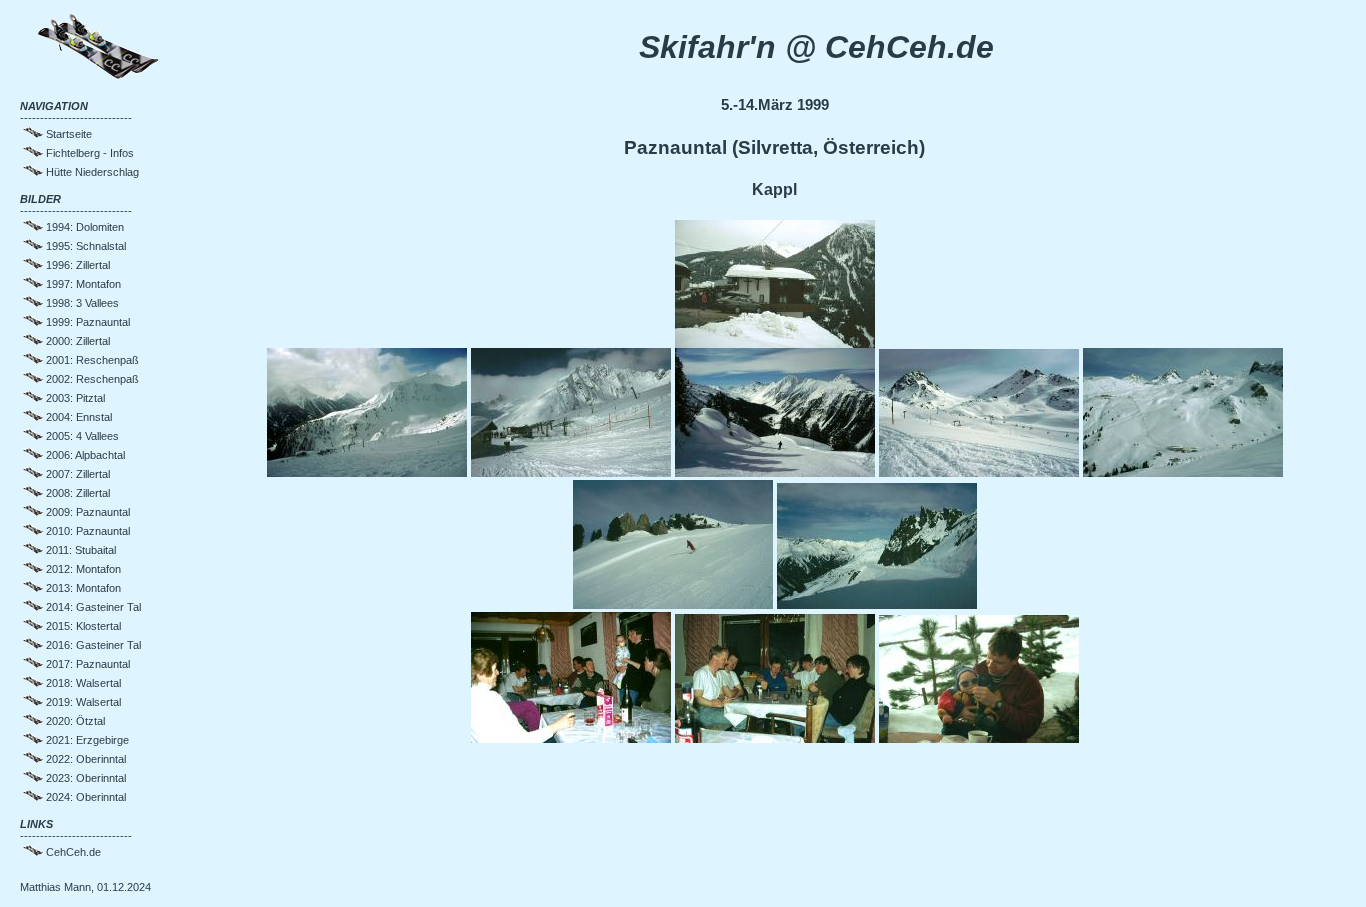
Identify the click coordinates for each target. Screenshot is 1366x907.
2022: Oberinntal (84, 759)
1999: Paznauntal (86, 322)
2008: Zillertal (76, 493)
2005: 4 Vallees (81, 436)
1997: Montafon (82, 284)
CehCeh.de (72, 852)
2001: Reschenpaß (91, 360)
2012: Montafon (82, 569)
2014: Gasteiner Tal (92, 607)
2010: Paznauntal (86, 531)
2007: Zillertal (76, 474)
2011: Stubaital (79, 550)
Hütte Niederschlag (91, 172)
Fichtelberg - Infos (88, 153)
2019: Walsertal (82, 702)
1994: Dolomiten (83, 227)
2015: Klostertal (82, 626)
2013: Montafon (82, 588)
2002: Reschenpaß (91, 379)
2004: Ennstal (77, 417)
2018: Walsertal (82, 683)
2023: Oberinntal (84, 778)
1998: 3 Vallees (81, 303)
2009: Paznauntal (86, 512)
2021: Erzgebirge (86, 740)
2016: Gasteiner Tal (92, 645)
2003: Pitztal (74, 398)
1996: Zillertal (76, 265)
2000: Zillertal (76, 341)
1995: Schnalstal (84, 246)
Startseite (67, 134)
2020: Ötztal (74, 721)
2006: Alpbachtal (84, 455)
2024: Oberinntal (84, 797)
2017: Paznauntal (86, 664)
